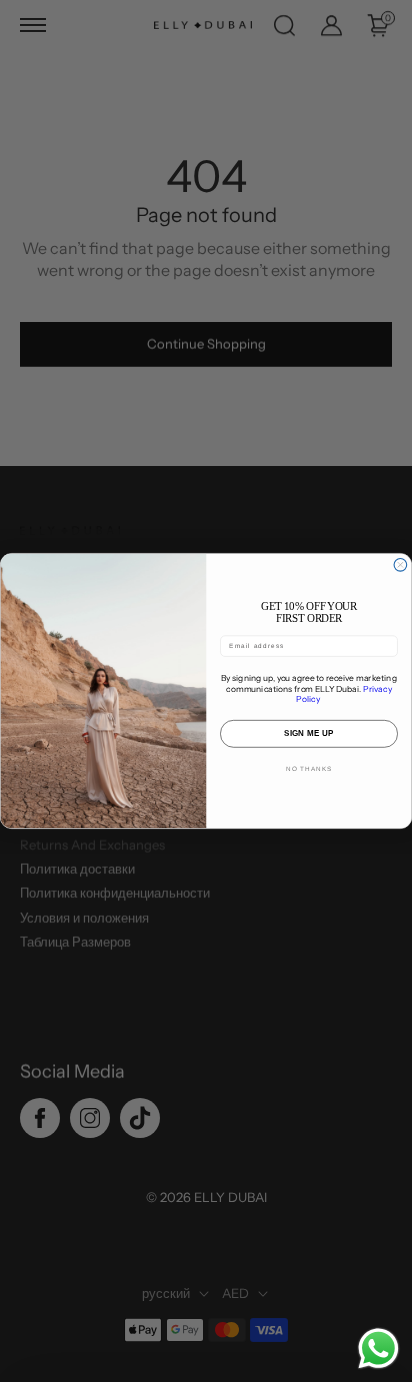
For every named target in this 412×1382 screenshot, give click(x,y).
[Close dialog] (400, 564)
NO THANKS (309, 768)
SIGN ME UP (309, 733)
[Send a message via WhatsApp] (378, 1348)
